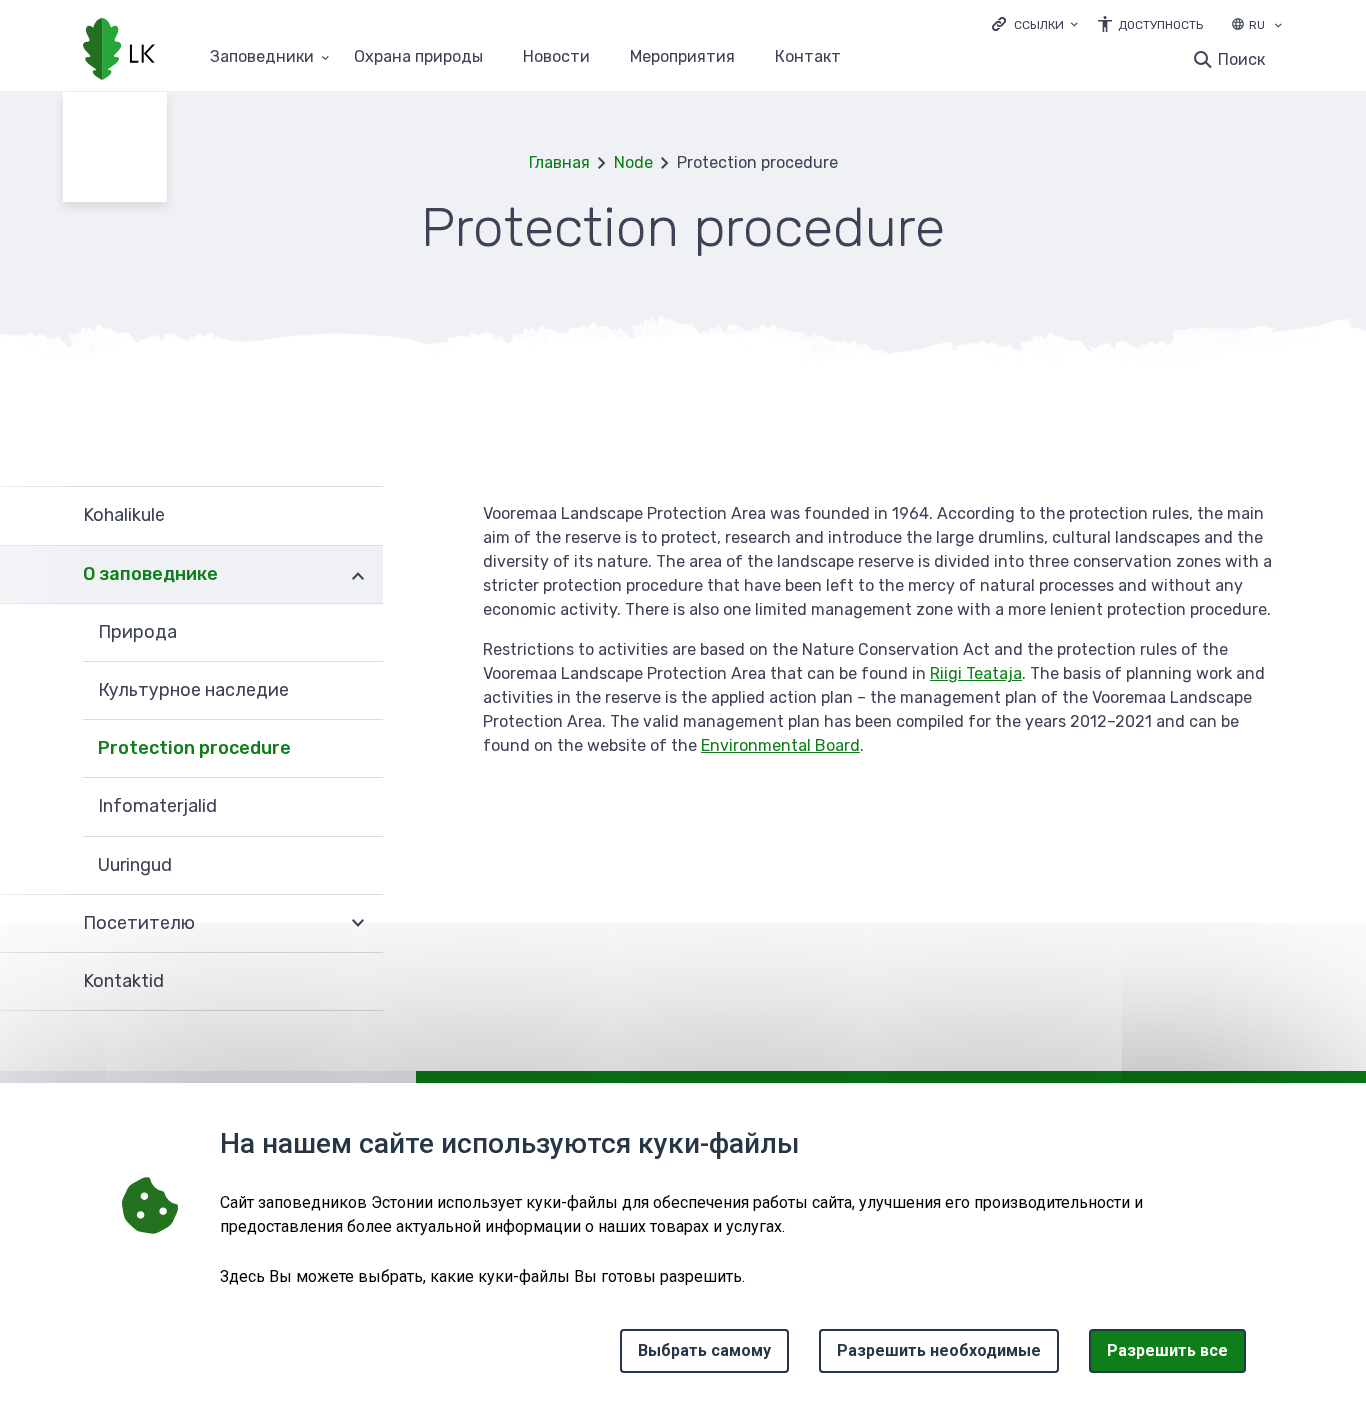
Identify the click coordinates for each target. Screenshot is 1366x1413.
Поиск (1241, 59)
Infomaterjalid (157, 806)
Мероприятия (682, 57)
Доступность (1160, 25)
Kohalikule (124, 515)
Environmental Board (780, 745)
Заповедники (262, 57)
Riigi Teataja (976, 673)
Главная (559, 162)
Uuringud (135, 865)
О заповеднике (150, 574)
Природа (137, 632)
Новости (556, 57)
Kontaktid (123, 981)
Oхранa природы (418, 57)
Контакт (808, 57)
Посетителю (139, 923)
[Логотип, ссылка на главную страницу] (119, 51)
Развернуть (358, 575)
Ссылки (1039, 25)
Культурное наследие (193, 690)
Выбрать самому (704, 1350)
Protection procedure (194, 748)
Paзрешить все (1167, 1350)
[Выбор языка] (1278, 27)
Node (633, 162)
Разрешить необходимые (939, 1350)
